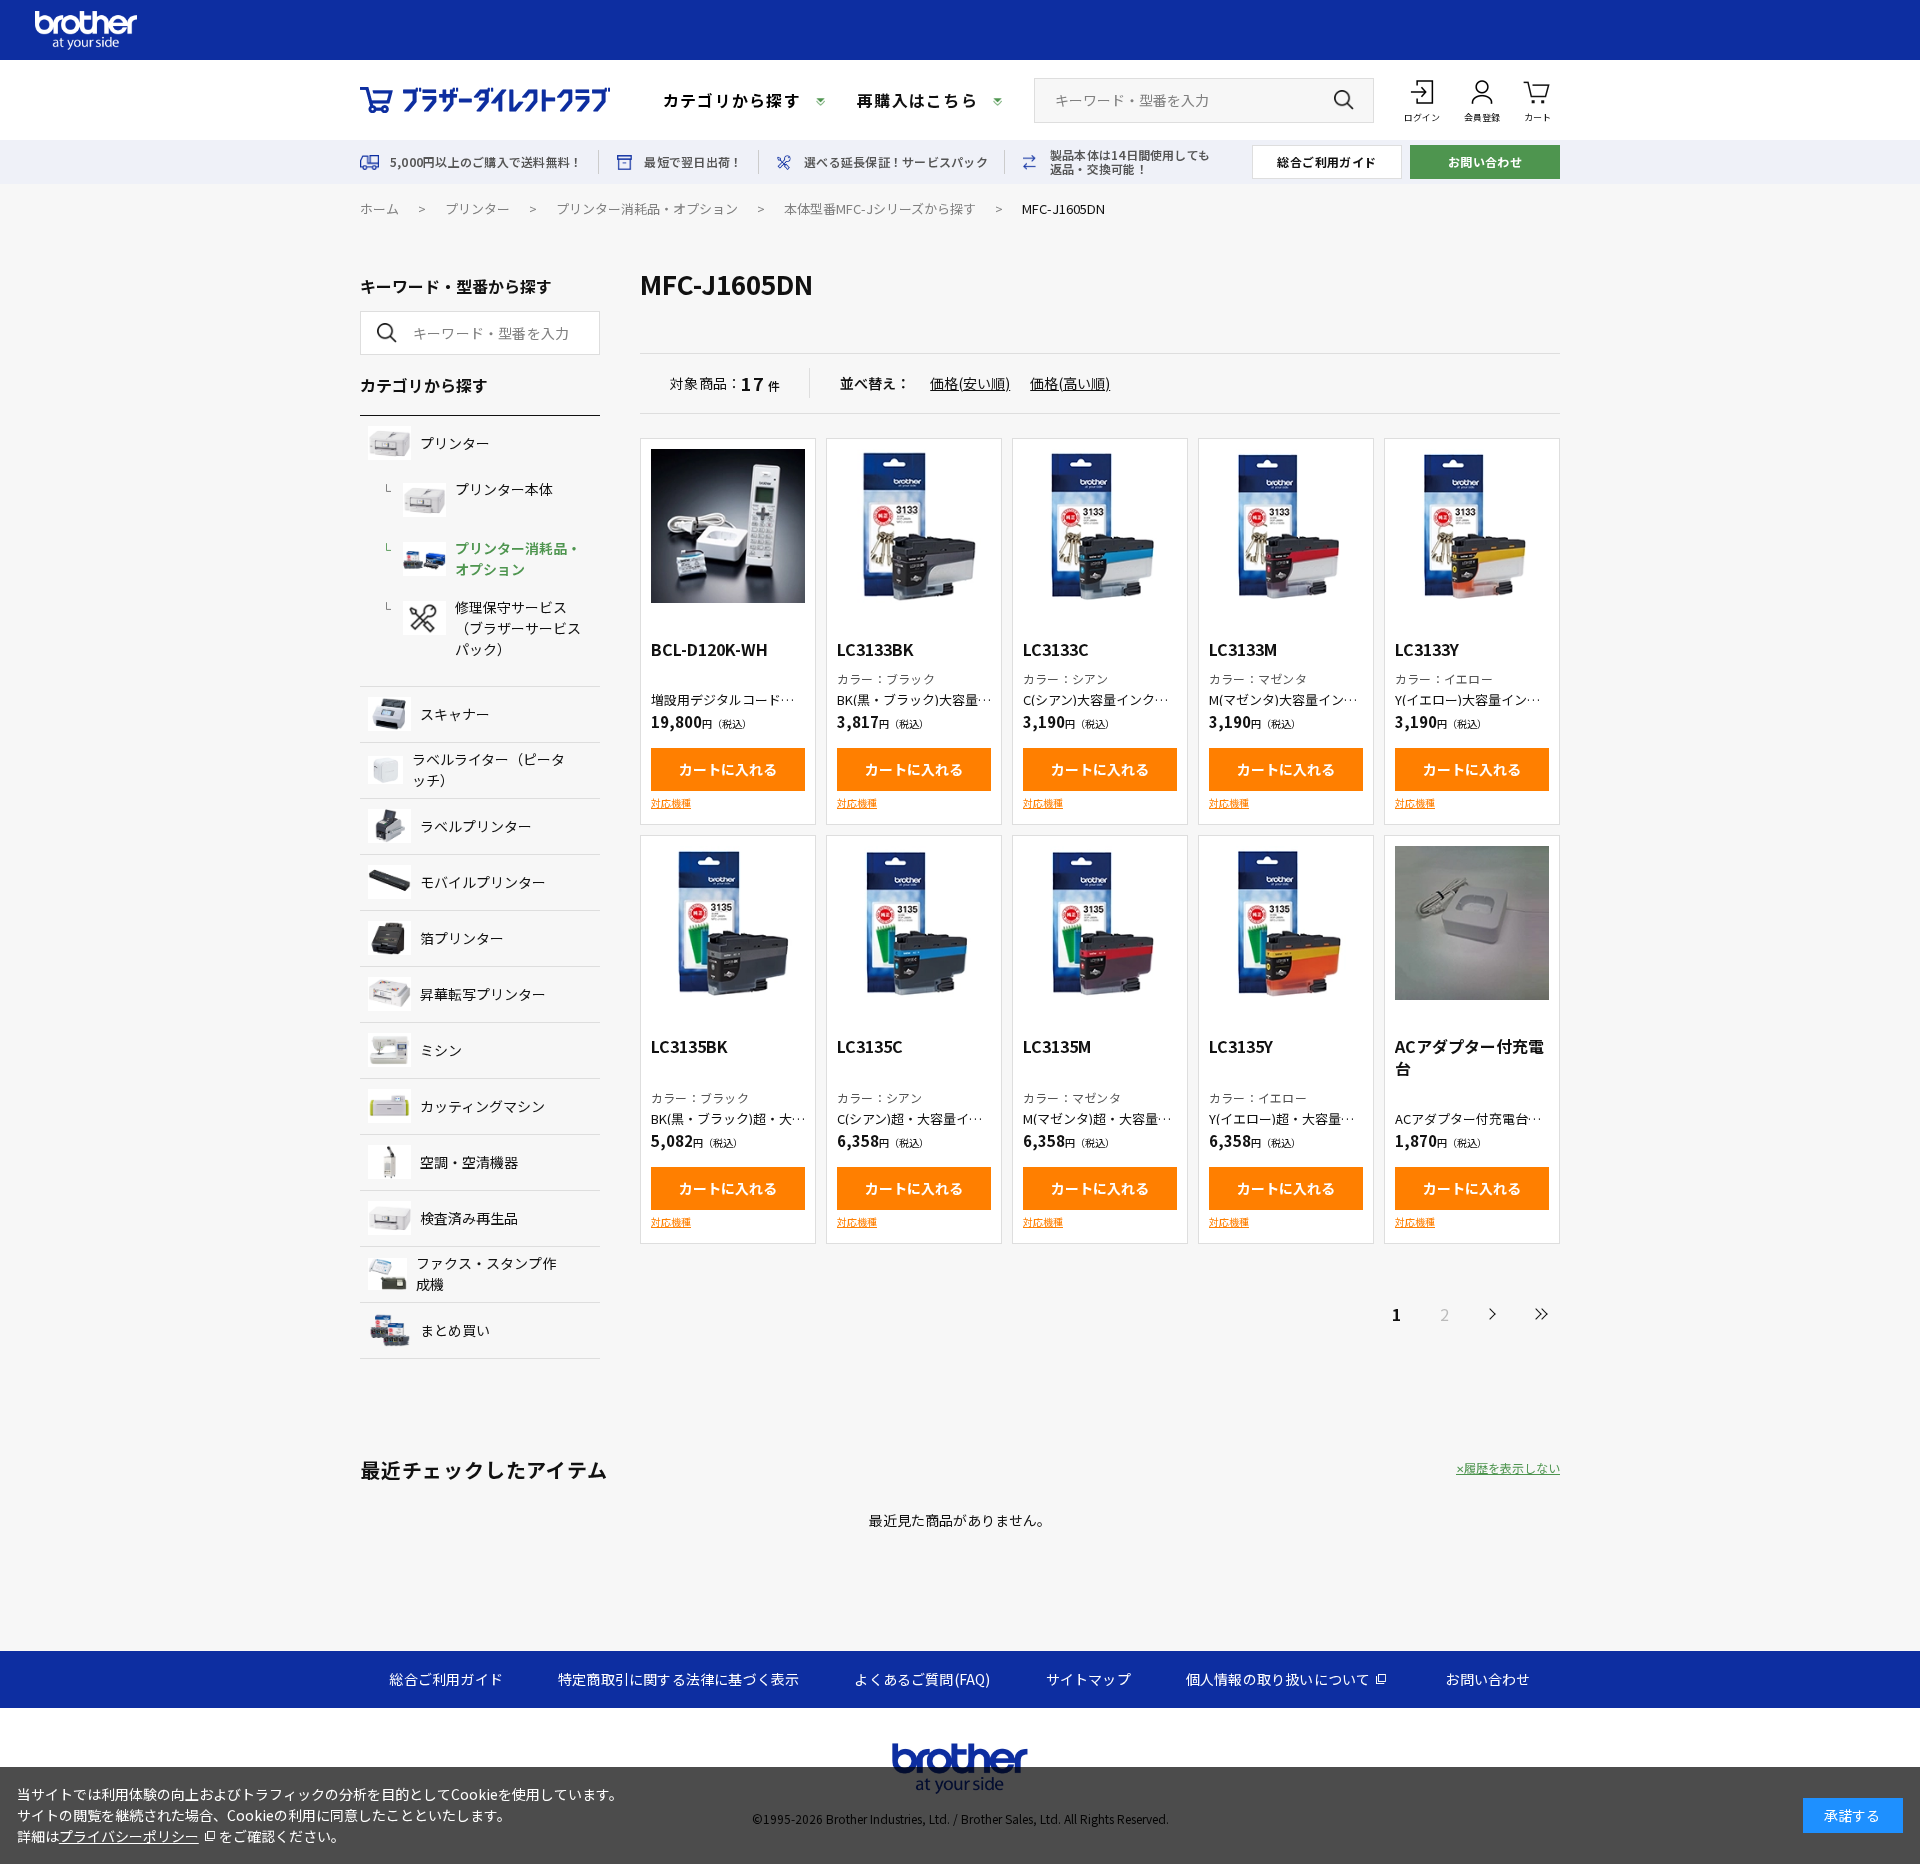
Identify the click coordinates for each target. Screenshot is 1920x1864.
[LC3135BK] (728, 923)
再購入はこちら (917, 100)
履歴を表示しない (1512, 1468)
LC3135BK (689, 1046)
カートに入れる (728, 769)
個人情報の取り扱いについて (1278, 1679)
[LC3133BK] (914, 526)
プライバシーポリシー (129, 1836)
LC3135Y (1241, 1046)
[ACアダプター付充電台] (1472, 923)
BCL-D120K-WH (709, 649)
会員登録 (1482, 117)
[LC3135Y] (1286, 923)
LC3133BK (875, 649)
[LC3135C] (914, 923)
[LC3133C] (1100, 526)
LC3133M (1243, 649)
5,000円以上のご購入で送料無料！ (486, 162)
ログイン (1422, 117)
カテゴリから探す (732, 100)
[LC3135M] (1100, 923)
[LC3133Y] (1472, 526)
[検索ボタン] (1344, 100)
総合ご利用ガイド (1327, 161)
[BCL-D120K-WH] (728, 526)
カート (1537, 117)
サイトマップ (1088, 1679)
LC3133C (1056, 649)
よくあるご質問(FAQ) (922, 1679)
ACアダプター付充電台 (1469, 1057)
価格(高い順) (1070, 383)
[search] (383, 333)
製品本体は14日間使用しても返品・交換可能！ (1130, 162)
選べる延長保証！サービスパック (896, 162)
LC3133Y (1427, 649)
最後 (1540, 1314)
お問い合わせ (1485, 161)
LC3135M (1057, 1046)
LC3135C (870, 1046)
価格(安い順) (970, 383)
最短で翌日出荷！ (693, 162)
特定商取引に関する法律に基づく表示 (678, 1679)
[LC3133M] (1286, 526)
